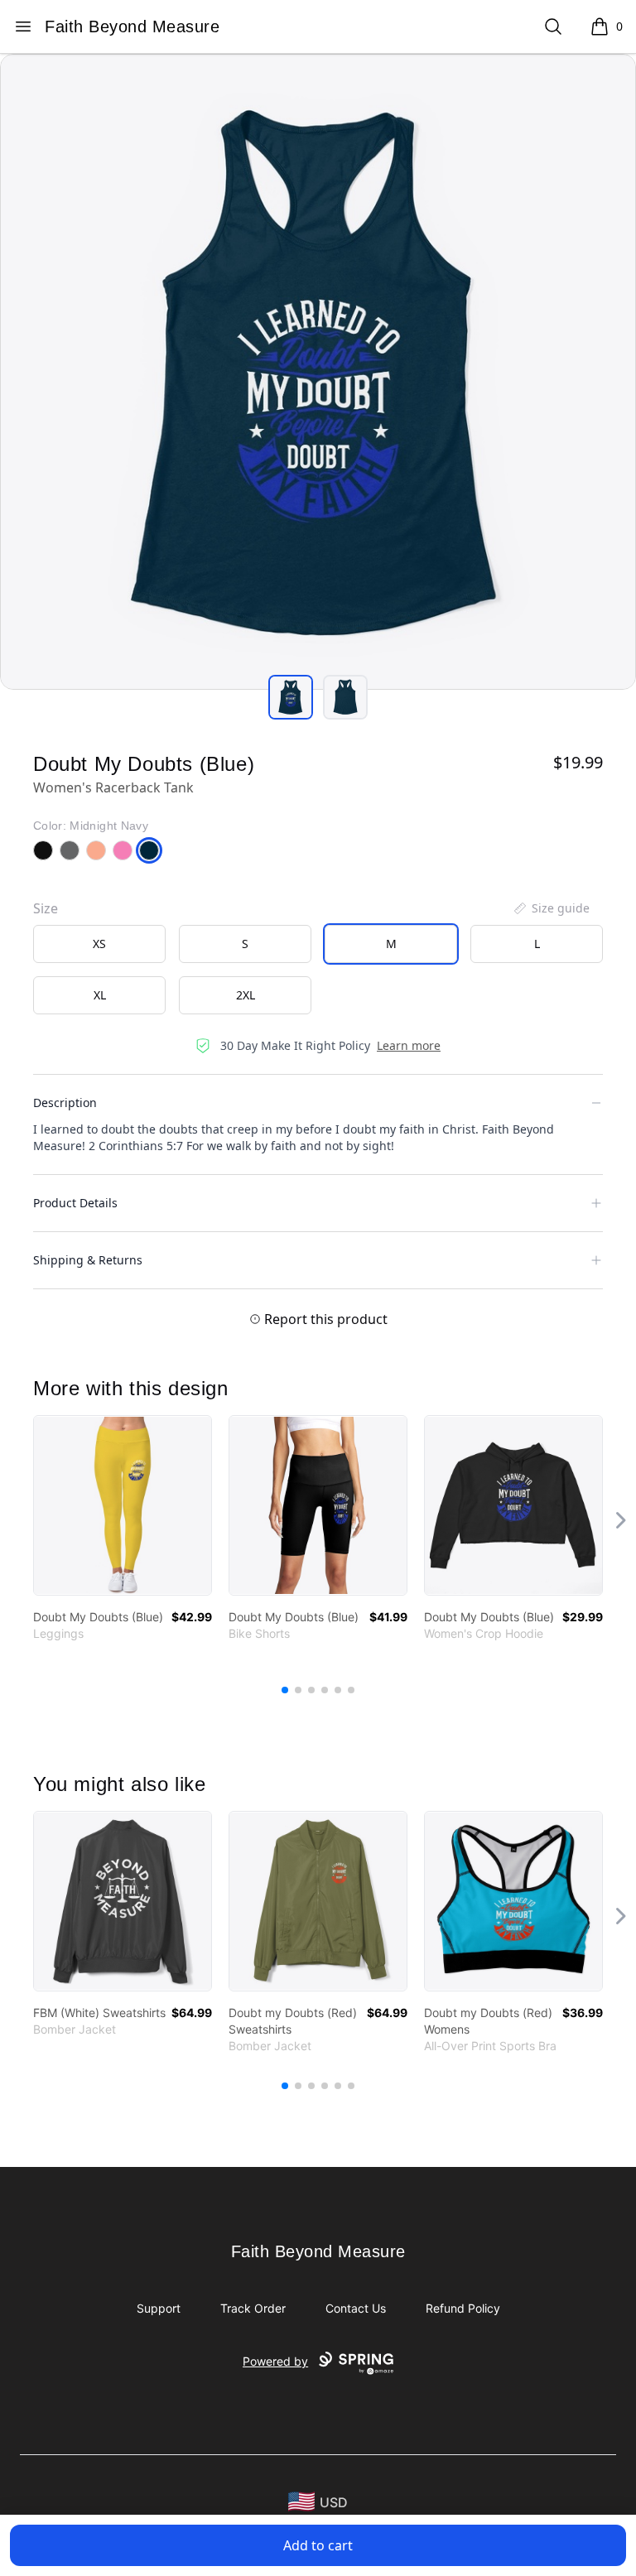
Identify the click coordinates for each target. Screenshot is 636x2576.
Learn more (409, 1045)
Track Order (253, 2308)
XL (100, 995)
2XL (246, 995)
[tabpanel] (318, 372)
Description (65, 1103)
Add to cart (318, 2545)
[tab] (291, 697)
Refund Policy (463, 2308)
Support (159, 2308)
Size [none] (46, 908)
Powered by (275, 2361)
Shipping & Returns (88, 1260)
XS (99, 944)
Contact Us (356, 2308)
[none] (551, 908)
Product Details (75, 1203)
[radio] (99, 944)
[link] (123, 1505)
